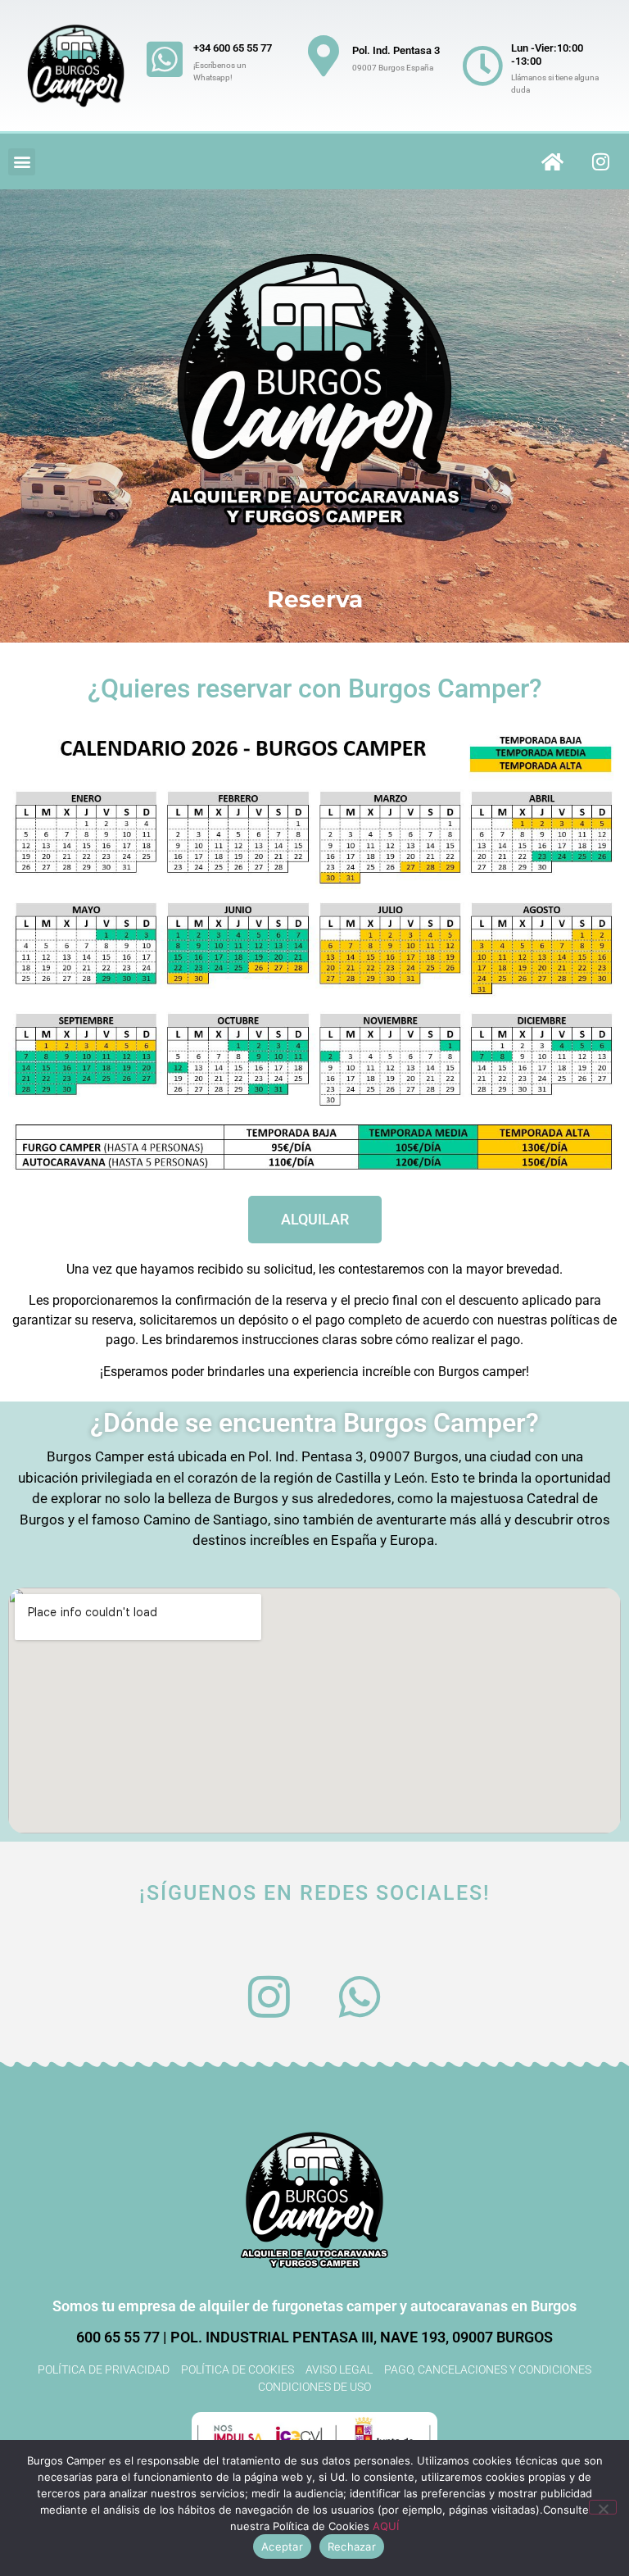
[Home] (553, 161)
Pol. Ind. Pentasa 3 (396, 50)
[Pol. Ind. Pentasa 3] (324, 56)
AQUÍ (386, 2526)
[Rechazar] (603, 2507)
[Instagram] (601, 161)
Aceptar (282, 2546)
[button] (22, 162)
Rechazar (352, 2546)
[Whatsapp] (360, 1997)
